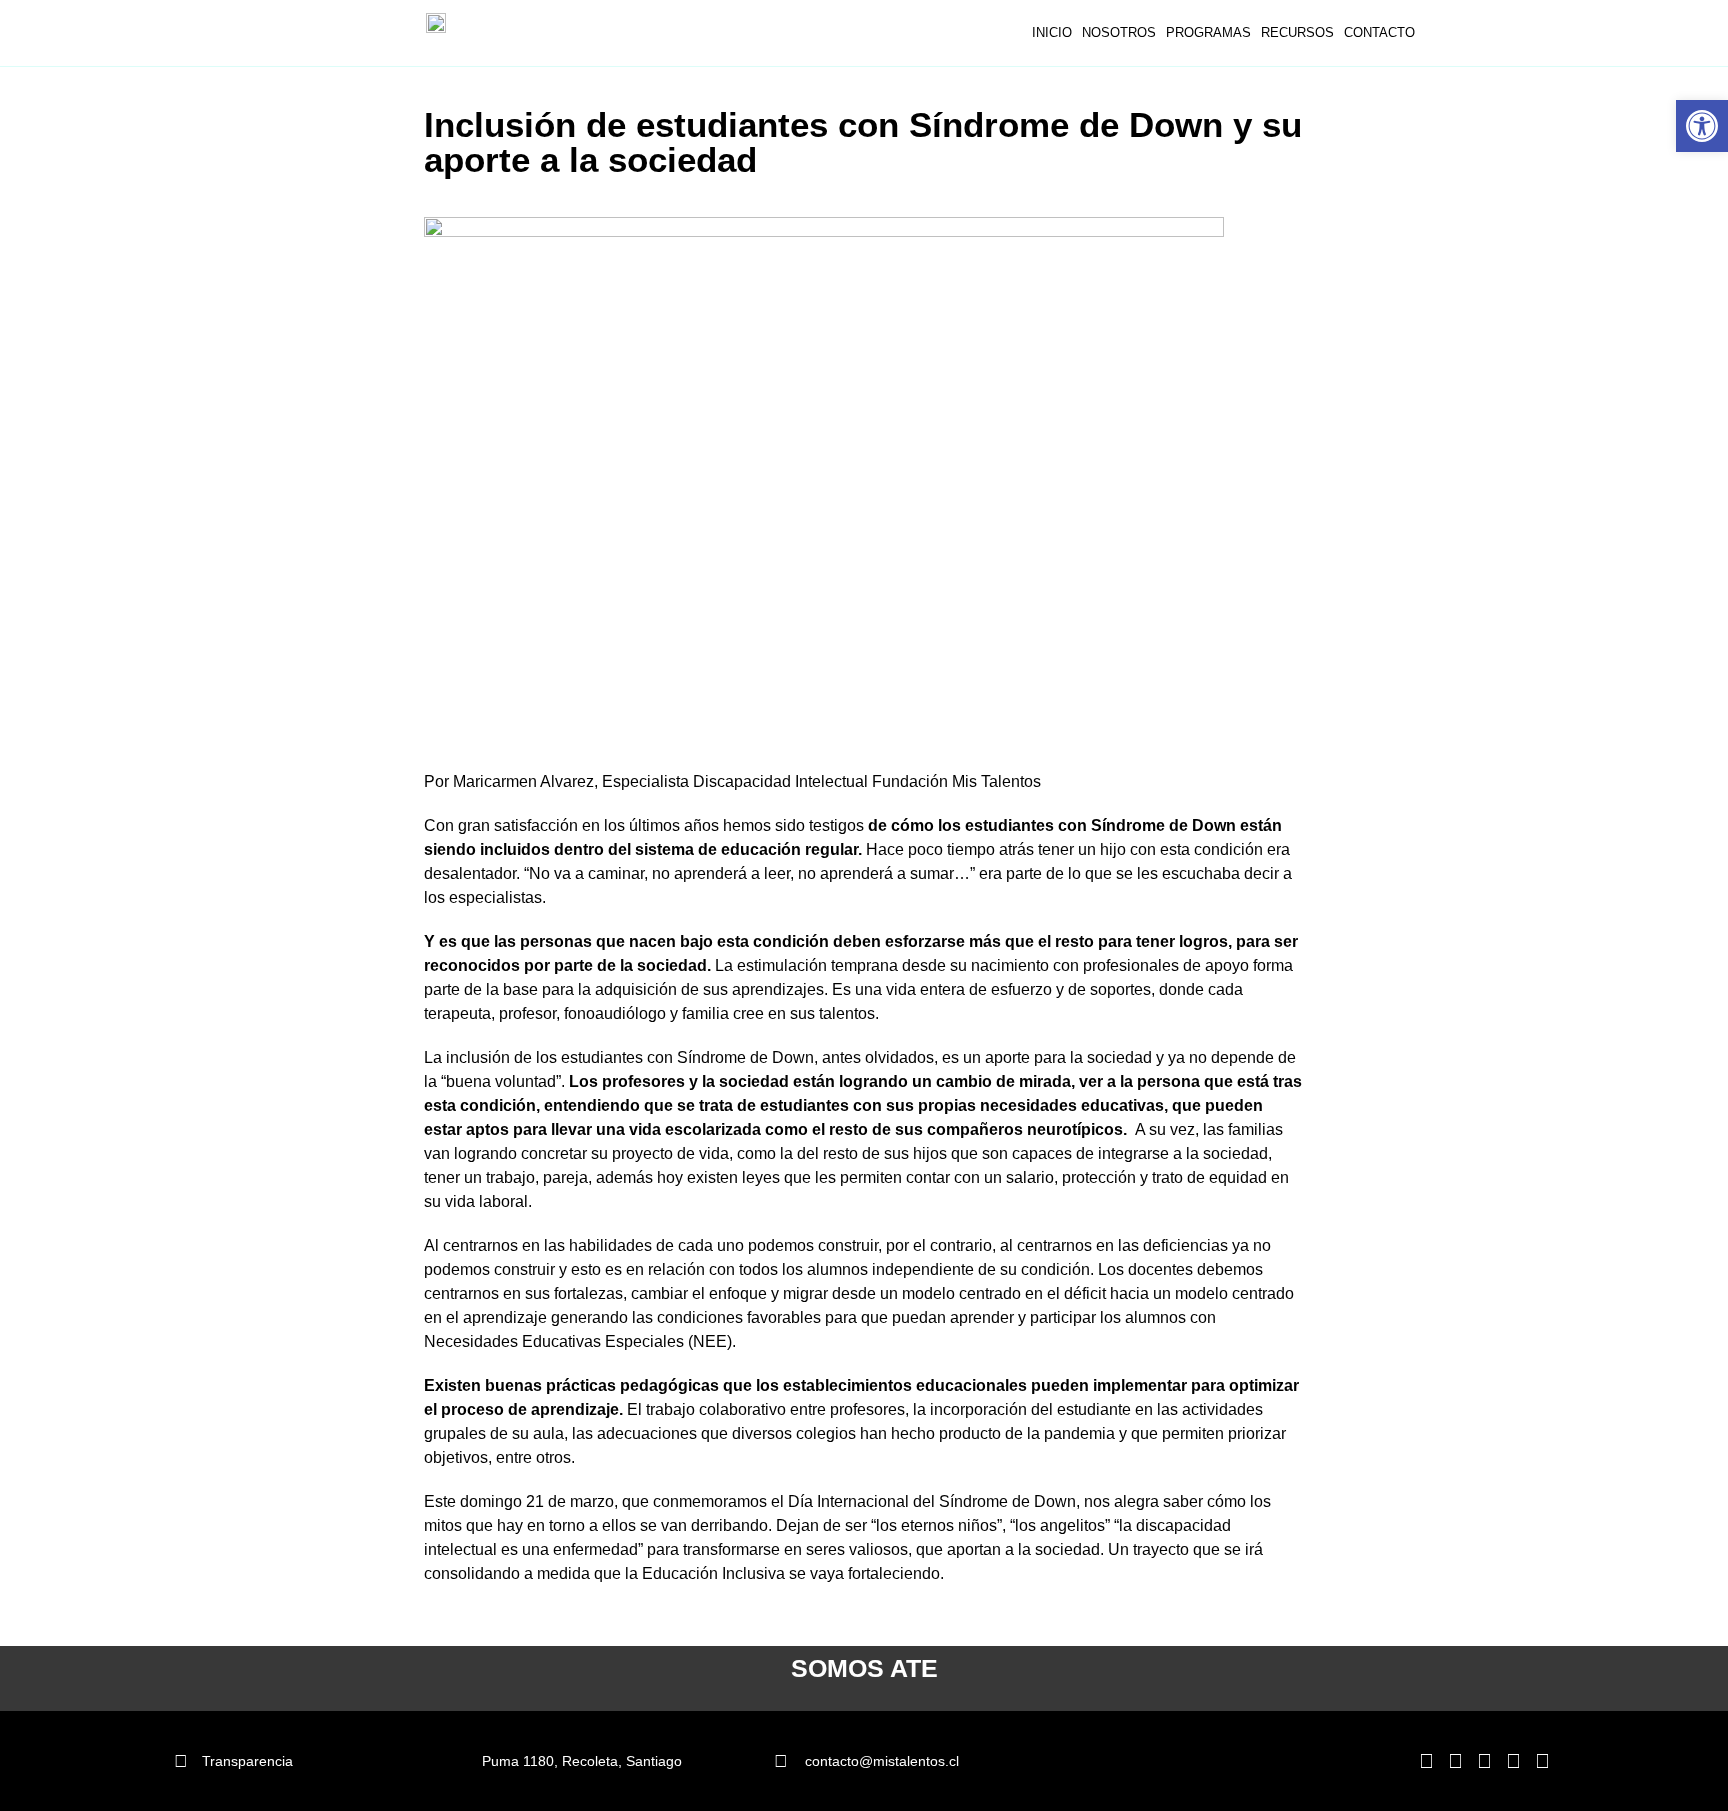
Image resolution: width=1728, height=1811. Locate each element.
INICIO (1052, 32)
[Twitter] (1513, 1761)
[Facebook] (1484, 1761)
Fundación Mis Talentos (956, 781)
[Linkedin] (1426, 1761)
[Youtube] (1542, 1761)
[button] (1702, 126)
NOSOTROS (1119, 32)
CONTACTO (1379, 32)
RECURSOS (1297, 32)
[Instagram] (1455, 1761)
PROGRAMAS (1208, 32)
